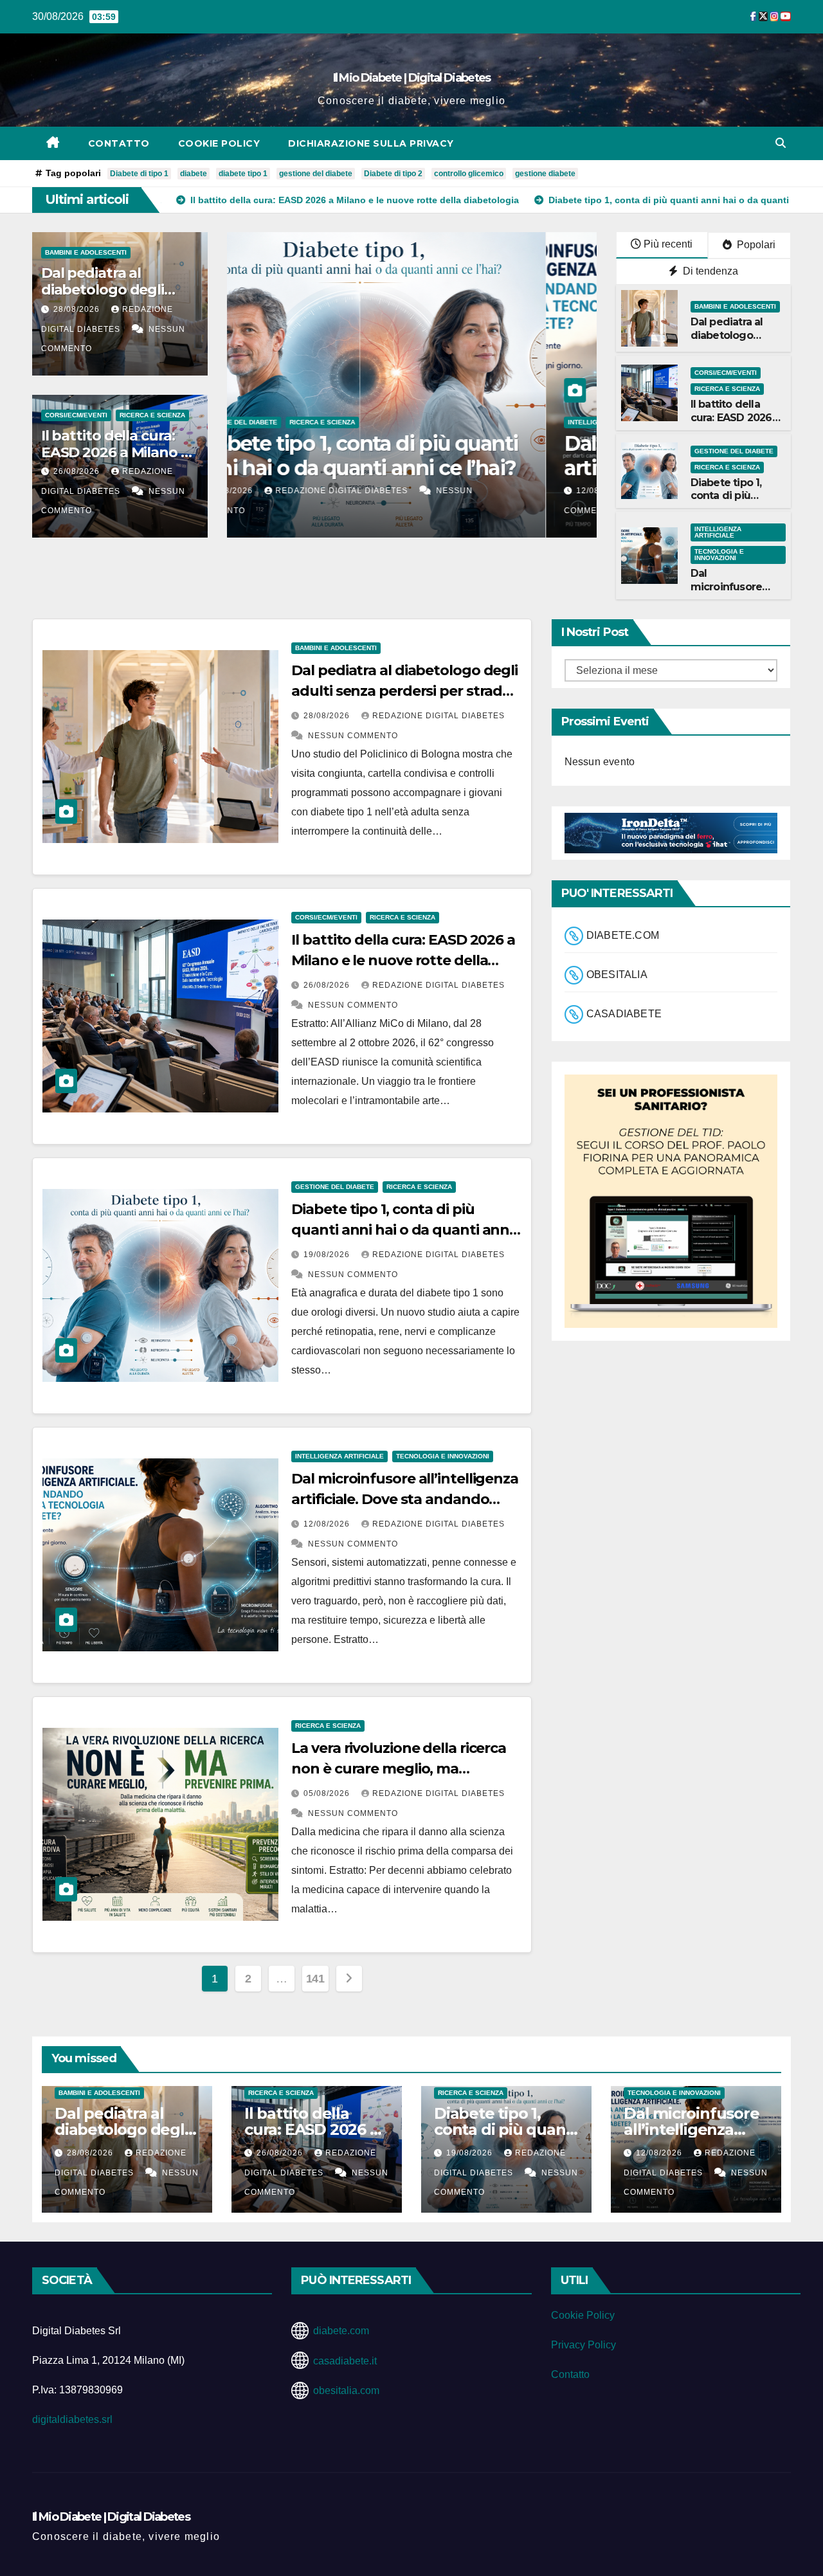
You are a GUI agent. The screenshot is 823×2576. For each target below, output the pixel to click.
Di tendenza (709, 271)
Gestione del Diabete (734, 451)
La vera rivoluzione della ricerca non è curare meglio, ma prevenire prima (399, 1769)
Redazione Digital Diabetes (393, 491)
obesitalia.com (346, 2390)
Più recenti (668, 244)
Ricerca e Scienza (152, 415)
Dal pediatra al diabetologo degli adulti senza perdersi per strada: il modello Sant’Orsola (404, 691)
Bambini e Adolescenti (86, 252)
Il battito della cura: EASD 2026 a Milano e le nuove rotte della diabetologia (403, 960)
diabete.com (341, 2331)
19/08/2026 (328, 1255)
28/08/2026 (78, 309)
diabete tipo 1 (243, 174)
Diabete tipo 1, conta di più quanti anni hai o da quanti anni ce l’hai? (402, 1230)
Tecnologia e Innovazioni (396, 422)
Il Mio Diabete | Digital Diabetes (412, 78)
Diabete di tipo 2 (393, 174)
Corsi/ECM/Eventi (76, 415)
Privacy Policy (583, 2345)
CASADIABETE (624, 1014)
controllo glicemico (469, 174)
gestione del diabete (316, 174)
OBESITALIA (617, 975)
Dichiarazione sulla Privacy (371, 143)
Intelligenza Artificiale (293, 422)
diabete (194, 174)
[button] (781, 143)
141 (315, 1979)
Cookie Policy (219, 143)
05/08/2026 (328, 1793)
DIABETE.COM (623, 936)
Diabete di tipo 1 (139, 174)
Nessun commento (353, 736)
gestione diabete (545, 174)
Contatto (119, 143)
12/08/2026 (282, 491)
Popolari (755, 245)
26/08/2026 (78, 471)
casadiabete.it (345, 2361)
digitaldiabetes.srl (72, 2419)
